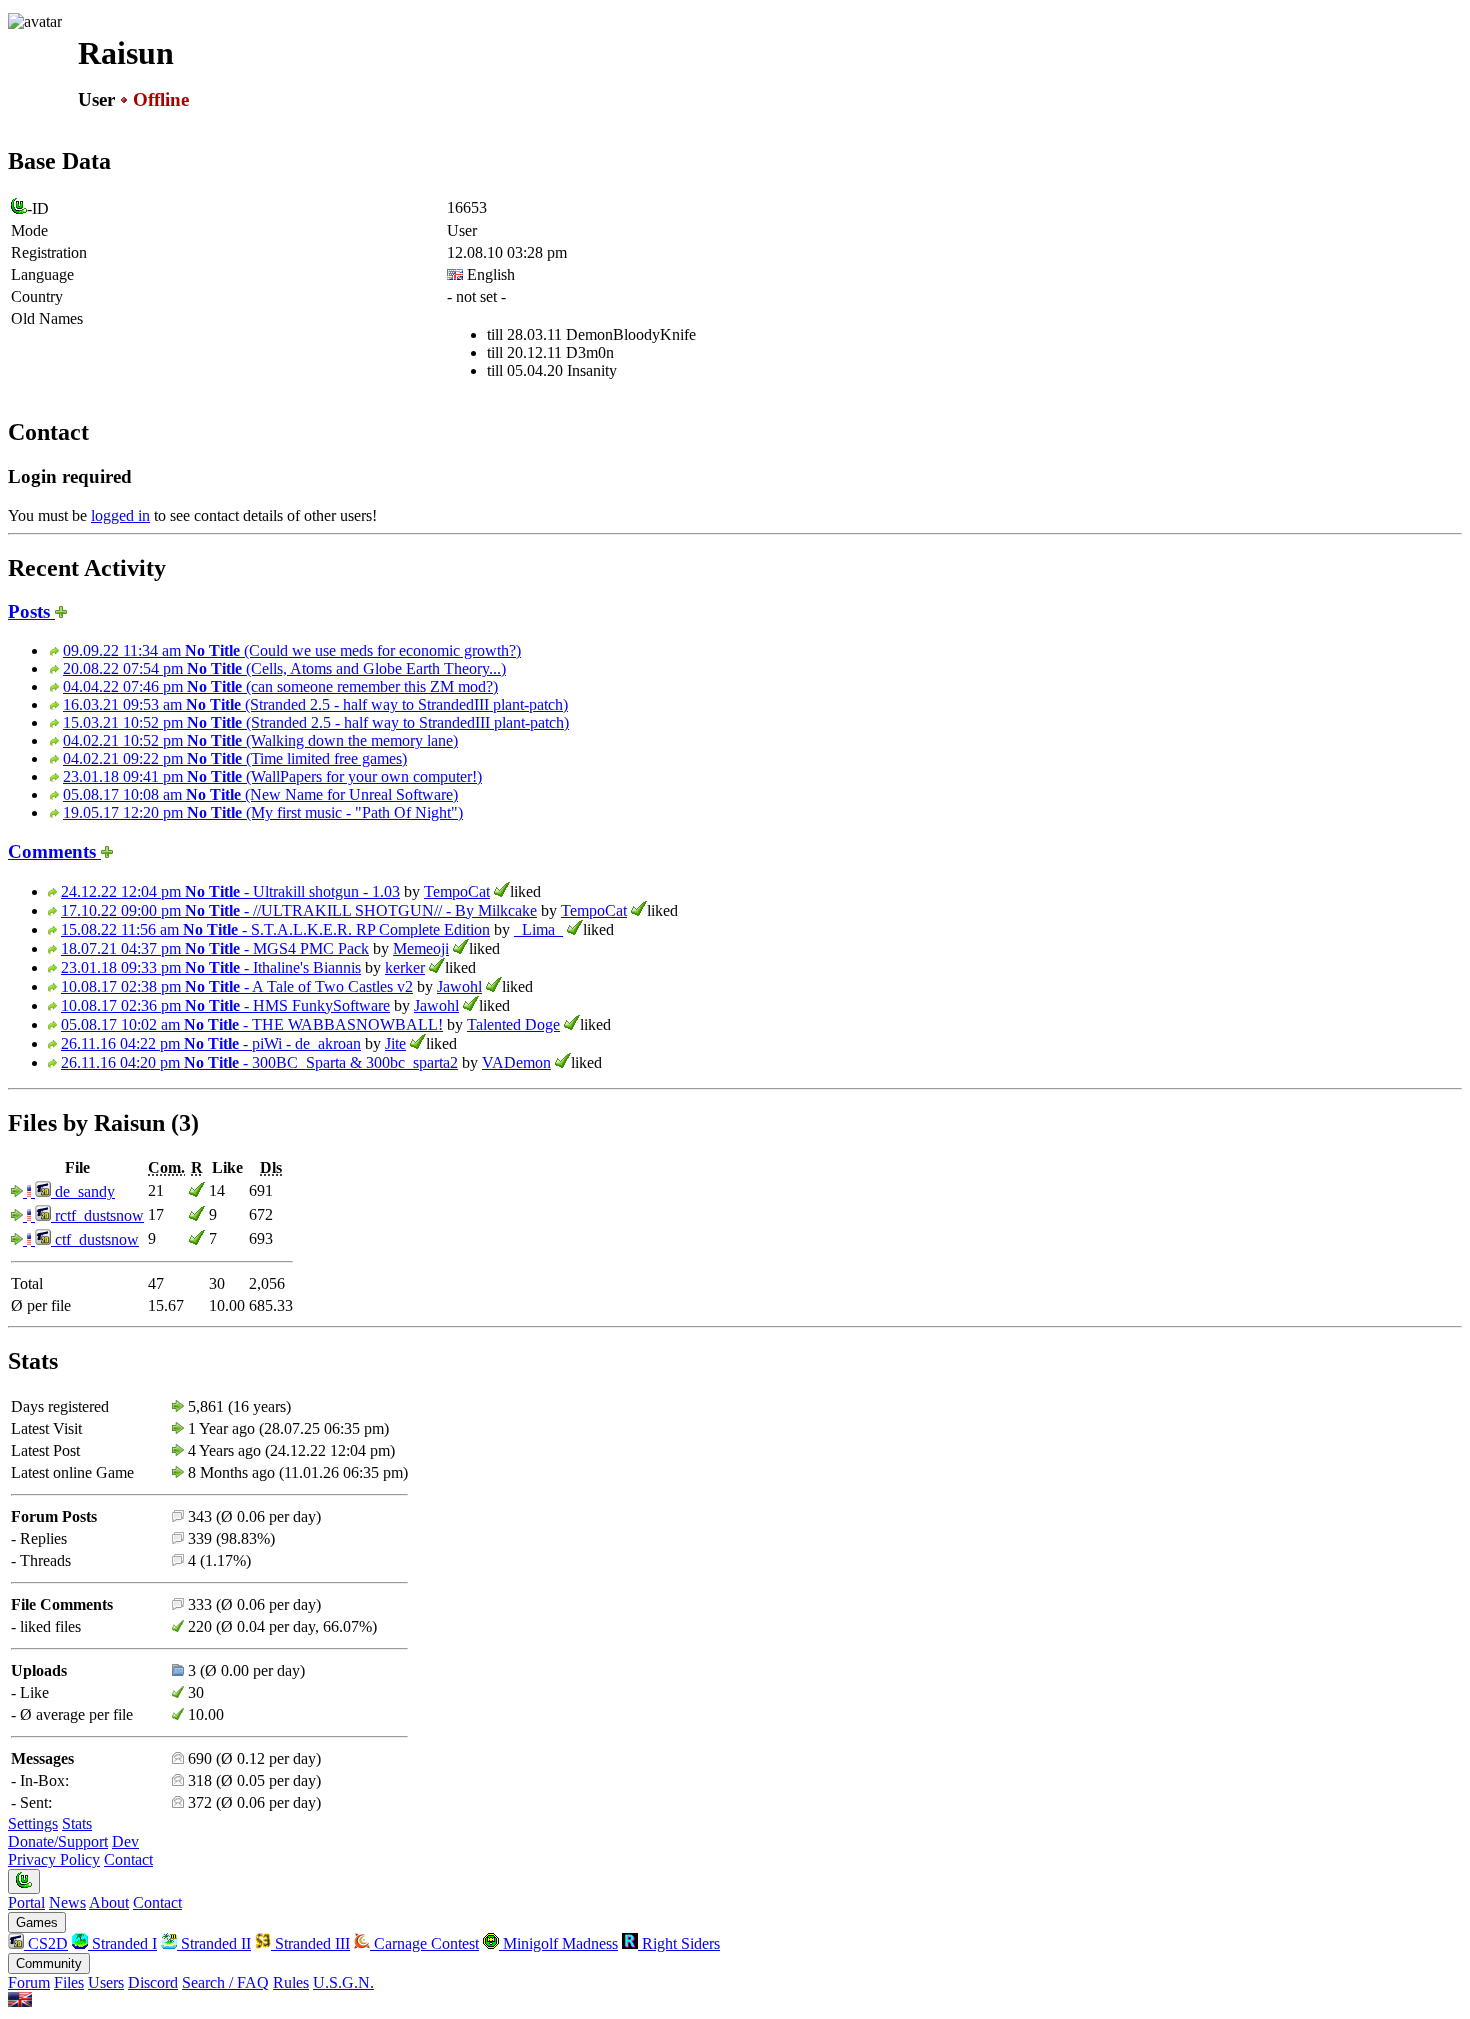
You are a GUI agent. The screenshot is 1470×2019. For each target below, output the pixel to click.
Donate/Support (58, 1841)
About (109, 1902)
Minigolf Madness (558, 1943)
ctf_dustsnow (95, 1239)
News (67, 1902)
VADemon (516, 1062)
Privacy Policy (54, 1859)
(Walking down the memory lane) (260, 740)
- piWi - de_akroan (211, 1043)
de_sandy (83, 1191)
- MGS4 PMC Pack (215, 948)
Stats (77, 1823)
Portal (26, 1902)
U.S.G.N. (343, 1982)
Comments (54, 851)
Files (69, 1982)
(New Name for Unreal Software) (260, 794)
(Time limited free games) (235, 758)
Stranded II (214, 1943)
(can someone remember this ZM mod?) (280, 686)
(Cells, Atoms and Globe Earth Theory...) (284, 668)
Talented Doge (513, 1024)
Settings (33, 1823)
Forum (29, 1982)
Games (37, 1922)
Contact (128, 1859)
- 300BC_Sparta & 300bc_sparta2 (259, 1062)
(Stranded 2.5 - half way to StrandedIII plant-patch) (315, 704)
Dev (125, 1841)
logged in (120, 515)
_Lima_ (538, 929)
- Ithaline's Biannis (211, 967)
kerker (405, 967)
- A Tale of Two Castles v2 (237, 986)
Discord (153, 1982)
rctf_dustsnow (97, 1215)
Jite (395, 1043)
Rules (291, 1982)
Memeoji (421, 948)
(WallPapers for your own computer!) (272, 776)
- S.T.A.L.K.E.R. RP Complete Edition (275, 929)
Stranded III (310, 1943)
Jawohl (459, 986)
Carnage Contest (424, 1943)
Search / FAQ (225, 1982)
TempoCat (457, 891)
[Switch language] (20, 2001)
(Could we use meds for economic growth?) (292, 650)
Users (106, 1982)
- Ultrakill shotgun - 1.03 (230, 891)
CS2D (46, 1943)
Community (49, 1963)
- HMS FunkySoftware (225, 1005)
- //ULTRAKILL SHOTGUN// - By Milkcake (299, 910)
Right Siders (679, 1943)
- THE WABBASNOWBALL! (252, 1024)
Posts (31, 611)
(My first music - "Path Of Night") (263, 812)
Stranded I (122, 1943)
